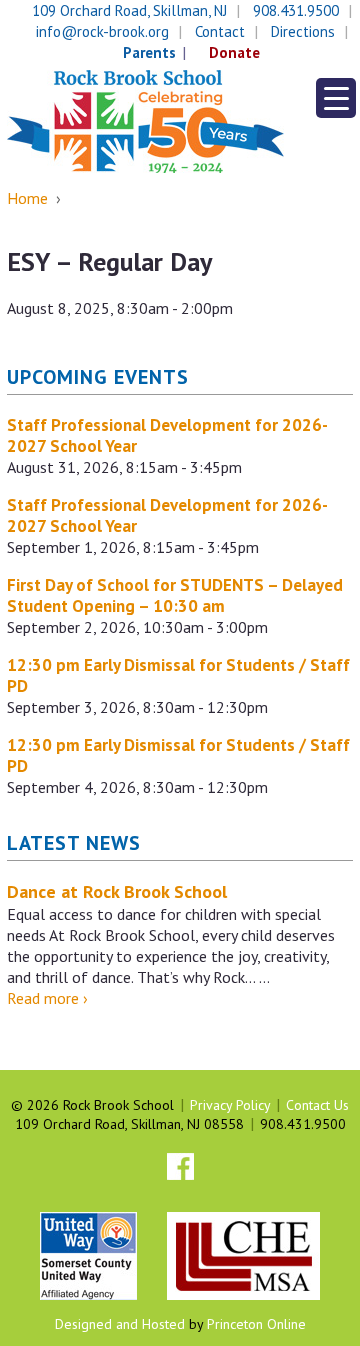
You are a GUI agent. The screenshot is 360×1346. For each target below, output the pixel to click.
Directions (303, 31)
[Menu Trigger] (336, 98)
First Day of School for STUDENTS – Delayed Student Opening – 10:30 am (175, 595)
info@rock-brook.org (102, 31)
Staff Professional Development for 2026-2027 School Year (167, 435)
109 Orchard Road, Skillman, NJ (129, 10)
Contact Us (317, 1105)
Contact (220, 31)
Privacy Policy (230, 1105)
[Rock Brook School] (145, 120)
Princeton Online (256, 1324)
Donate (234, 52)
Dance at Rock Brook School (117, 891)
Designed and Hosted (120, 1324)
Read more (47, 998)
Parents (149, 52)
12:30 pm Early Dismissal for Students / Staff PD (178, 675)
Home (27, 198)
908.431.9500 (296, 10)
